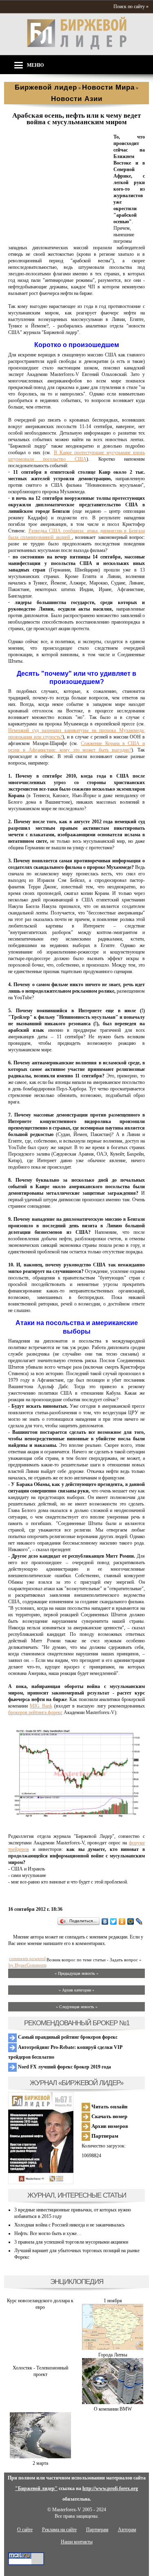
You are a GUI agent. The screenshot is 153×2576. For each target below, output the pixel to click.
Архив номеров (109, 2126)
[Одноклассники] (122, 1921)
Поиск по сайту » (131, 7)
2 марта (40, 2463)
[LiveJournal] (139, 1921)
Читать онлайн (109, 2107)
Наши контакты (77, 2542)
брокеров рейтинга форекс (35, 1712)
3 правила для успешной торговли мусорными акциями (71, 2242)
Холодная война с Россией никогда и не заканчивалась (69, 2225)
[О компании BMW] (113, 2402)
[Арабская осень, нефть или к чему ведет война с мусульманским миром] (59, 235)
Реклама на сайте (59, 2530)
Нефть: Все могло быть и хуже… (48, 2233)
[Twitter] (114, 1921)
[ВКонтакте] (105, 1921)
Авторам (127, 2530)
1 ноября (113, 2301)
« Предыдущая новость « (76, 1973)
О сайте (25, 2530)
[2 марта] (40, 2457)
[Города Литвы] (113, 2348)
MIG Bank (41, 1706)
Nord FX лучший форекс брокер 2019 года (64, 2067)
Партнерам (104, 2136)
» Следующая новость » (77, 2007)
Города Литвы (113, 2355)
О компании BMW (113, 2409)
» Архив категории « (76, 1990)
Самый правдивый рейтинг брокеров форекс (67, 2037)
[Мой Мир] (131, 1921)
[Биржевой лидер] (77, 48)
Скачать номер (109, 2116)
